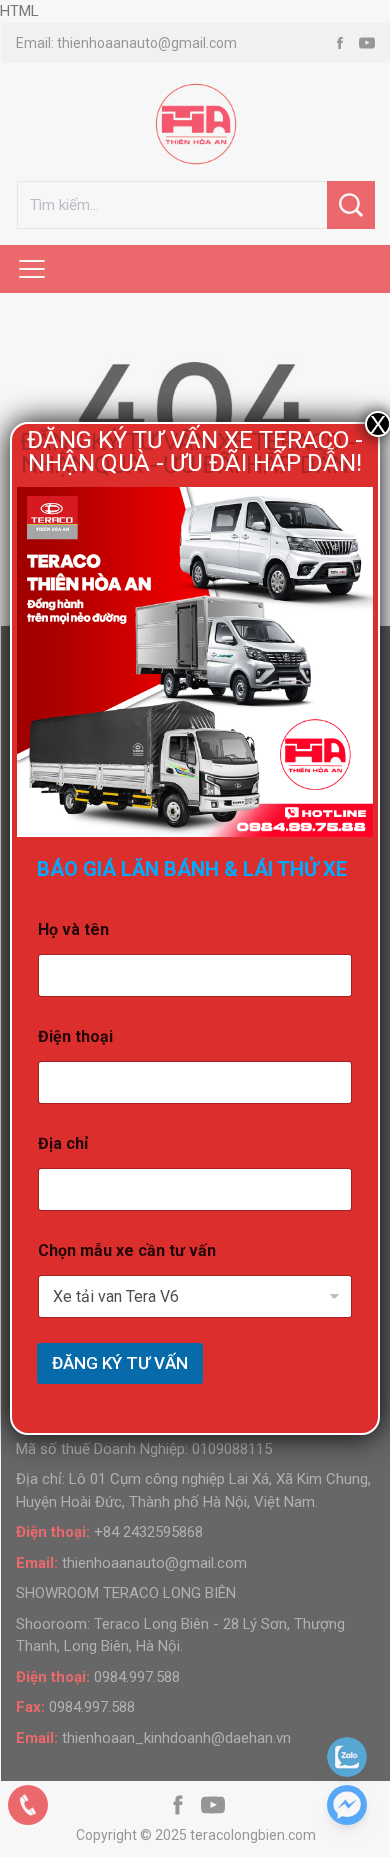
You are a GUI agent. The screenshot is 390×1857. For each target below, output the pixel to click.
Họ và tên (79, 929)
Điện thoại (81, 1036)
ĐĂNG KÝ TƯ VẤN (120, 1363)
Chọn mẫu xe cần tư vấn (127, 1250)
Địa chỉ (63, 1143)
